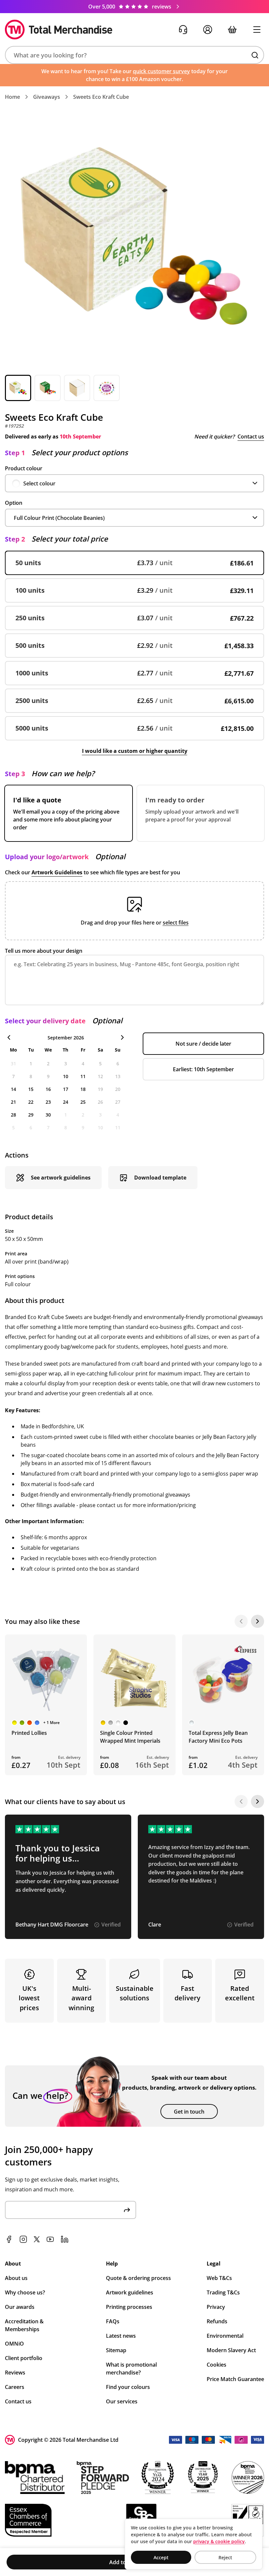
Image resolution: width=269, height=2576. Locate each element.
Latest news (121, 2336)
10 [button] (66, 1076)
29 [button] (31, 1115)
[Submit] (127, 2210)
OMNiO (14, 2344)
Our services (122, 2401)
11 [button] (83, 1076)
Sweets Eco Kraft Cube (101, 97)
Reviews (15, 2373)
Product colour (24, 468)
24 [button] (66, 1102)
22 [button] (31, 1102)
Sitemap (116, 2350)
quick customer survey (161, 71)
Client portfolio (24, 2358)
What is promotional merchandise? (131, 2369)
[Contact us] (183, 30)
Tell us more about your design (44, 951)
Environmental (225, 2336)
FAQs (113, 2321)
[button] (134, 55)
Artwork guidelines (130, 2292)
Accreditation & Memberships (24, 2325)
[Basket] (232, 30)
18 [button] (83, 1089)
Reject (225, 2557)
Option (14, 503)
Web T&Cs (219, 2278)
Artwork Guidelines (57, 872)
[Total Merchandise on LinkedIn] (65, 2239)
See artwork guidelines (61, 1178)
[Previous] (241, 1621)
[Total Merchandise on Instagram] (23, 2239)
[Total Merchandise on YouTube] (50, 2239)
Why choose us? (25, 2292)
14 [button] (13, 1089)
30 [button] (48, 1115)
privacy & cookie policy (219, 2541)
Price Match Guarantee (235, 2379)
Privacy (216, 2307)
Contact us (251, 436)
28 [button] (13, 1115)
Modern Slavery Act (231, 2350)
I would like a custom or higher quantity (135, 751)
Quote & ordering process (138, 2278)
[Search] (255, 55)
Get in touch (189, 2112)
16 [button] (48, 1089)
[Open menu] (257, 30)
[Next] (258, 1621)
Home (12, 97)
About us (16, 2278)
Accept (161, 2557)
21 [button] (13, 1102)
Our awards (20, 2307)
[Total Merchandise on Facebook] (9, 2239)
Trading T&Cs (223, 2292)
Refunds (217, 2321)
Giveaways (47, 97)
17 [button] (66, 1089)
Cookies (217, 2365)
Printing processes (129, 2307)
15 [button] (31, 1089)
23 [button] (48, 1102)
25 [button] (83, 1102)
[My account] (207, 30)
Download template (160, 1178)
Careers (15, 2387)
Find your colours (128, 2387)
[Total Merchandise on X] (37, 2239)
